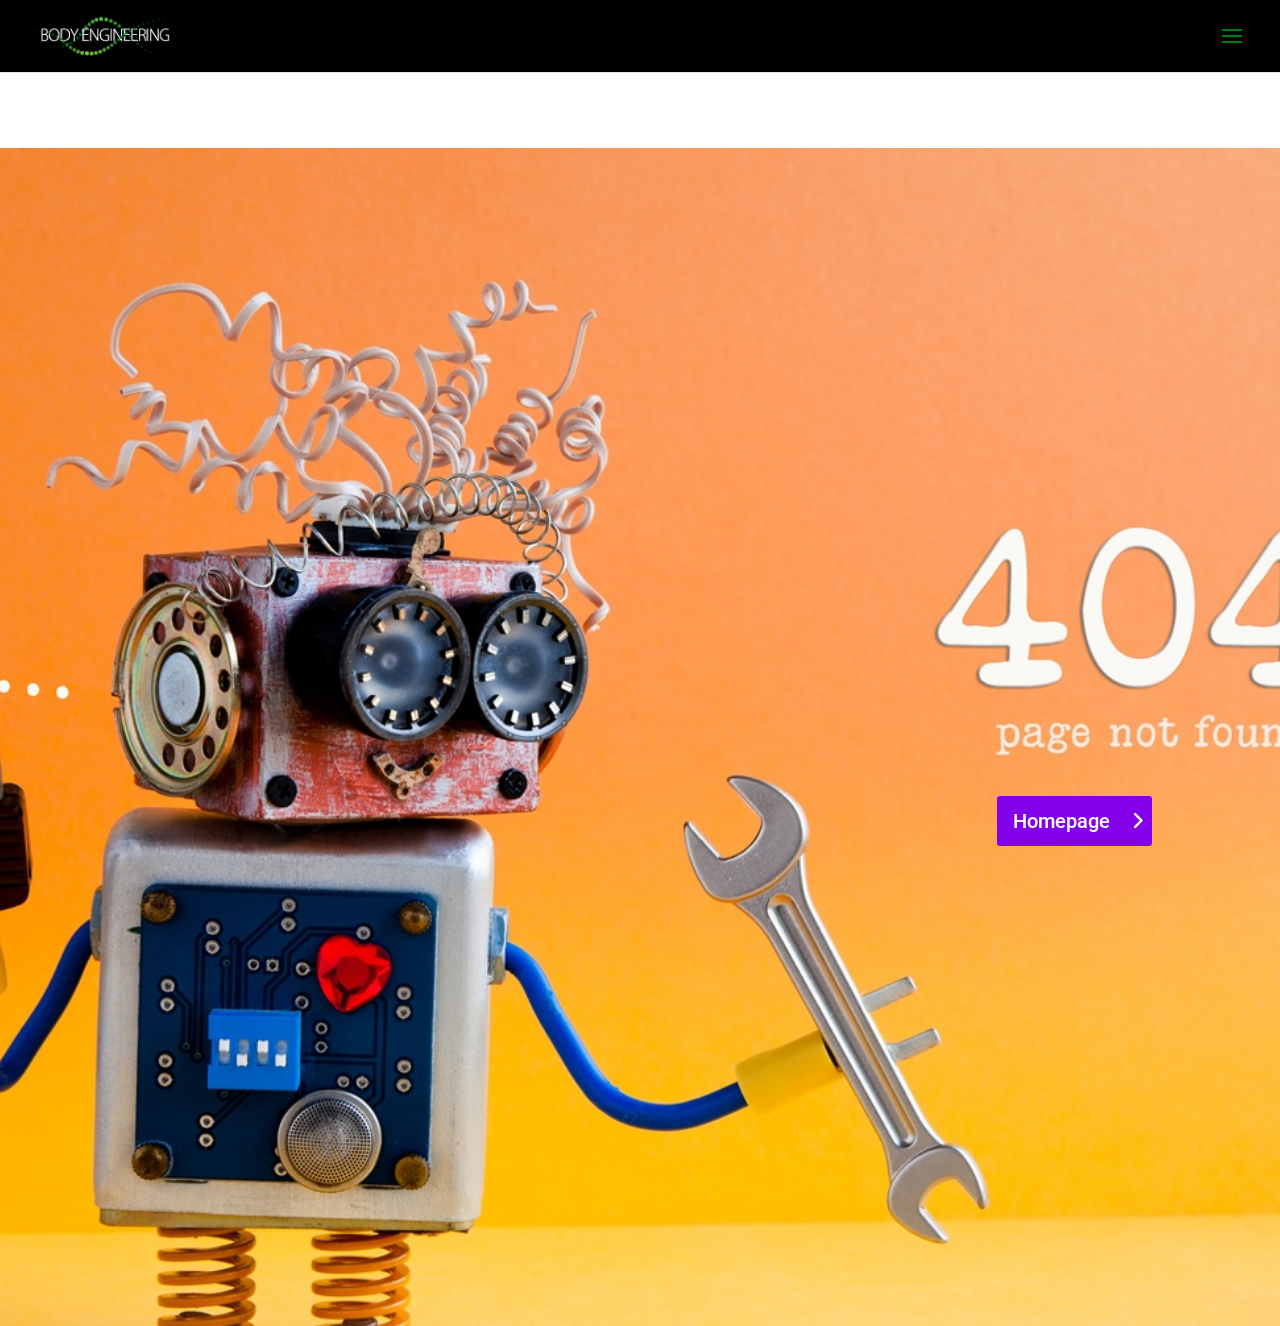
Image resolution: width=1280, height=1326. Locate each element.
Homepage (1061, 821)
